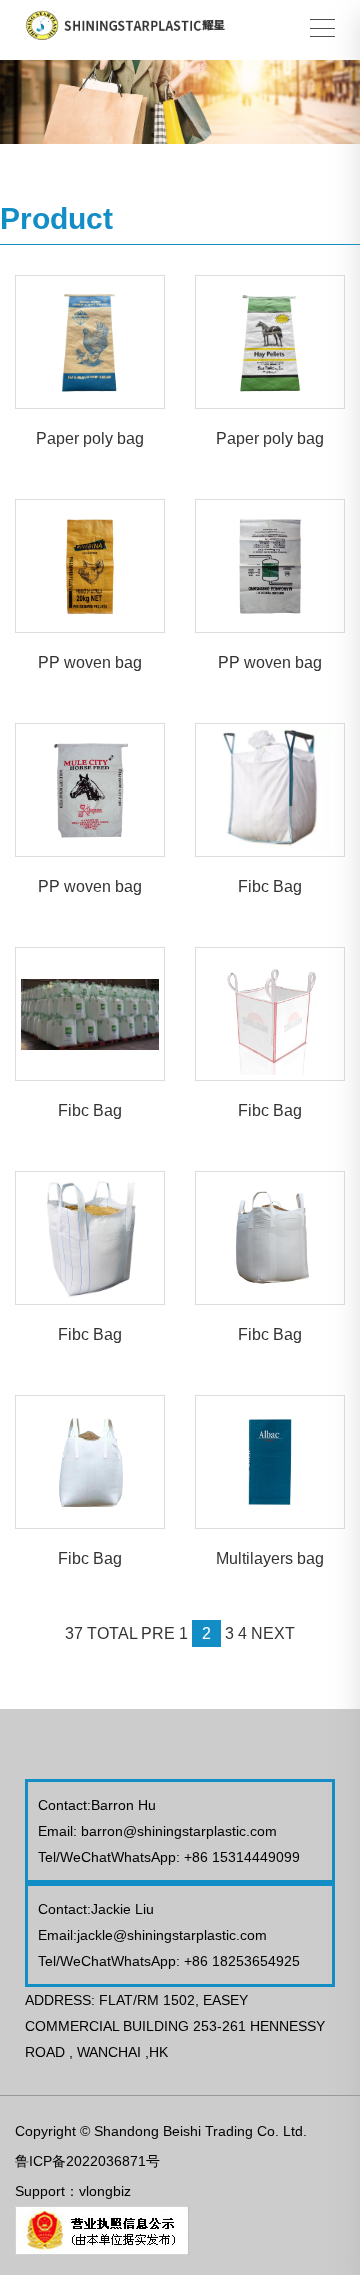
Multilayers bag (270, 1558)
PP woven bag (90, 662)
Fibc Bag (270, 886)
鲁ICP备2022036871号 (87, 2161)
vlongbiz (105, 2191)
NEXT (273, 1633)
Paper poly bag (90, 438)
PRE (158, 1633)
